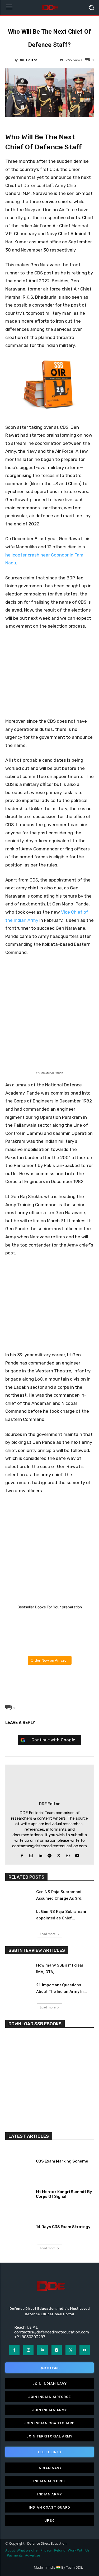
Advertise (32, 2555)
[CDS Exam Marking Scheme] (19, 2160)
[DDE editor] (10, 60)
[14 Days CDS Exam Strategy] (19, 2226)
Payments (15, 2555)
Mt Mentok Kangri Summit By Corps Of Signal (64, 2194)
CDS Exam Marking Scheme (62, 2161)
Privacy (46, 2550)
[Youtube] (77, 1855)
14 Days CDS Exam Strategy (63, 2227)
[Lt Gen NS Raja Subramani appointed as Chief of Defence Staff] (18, 1916)
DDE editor (28, 60)
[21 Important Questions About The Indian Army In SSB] (18, 1990)
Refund (60, 2550)
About (10, 2550)
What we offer (28, 2550)
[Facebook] (25, 1678)
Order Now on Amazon (50, 1660)
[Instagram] (31, 1855)
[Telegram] (62, 1678)
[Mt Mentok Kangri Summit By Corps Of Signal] (19, 2193)
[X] (37, 1678)
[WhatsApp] (49, 1678)
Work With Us (79, 2550)
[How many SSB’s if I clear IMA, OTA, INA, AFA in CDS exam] (18, 1970)
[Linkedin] (40, 1855)
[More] (74, 1678)
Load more (48, 1934)
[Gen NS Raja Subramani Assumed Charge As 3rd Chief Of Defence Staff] (18, 1896)
